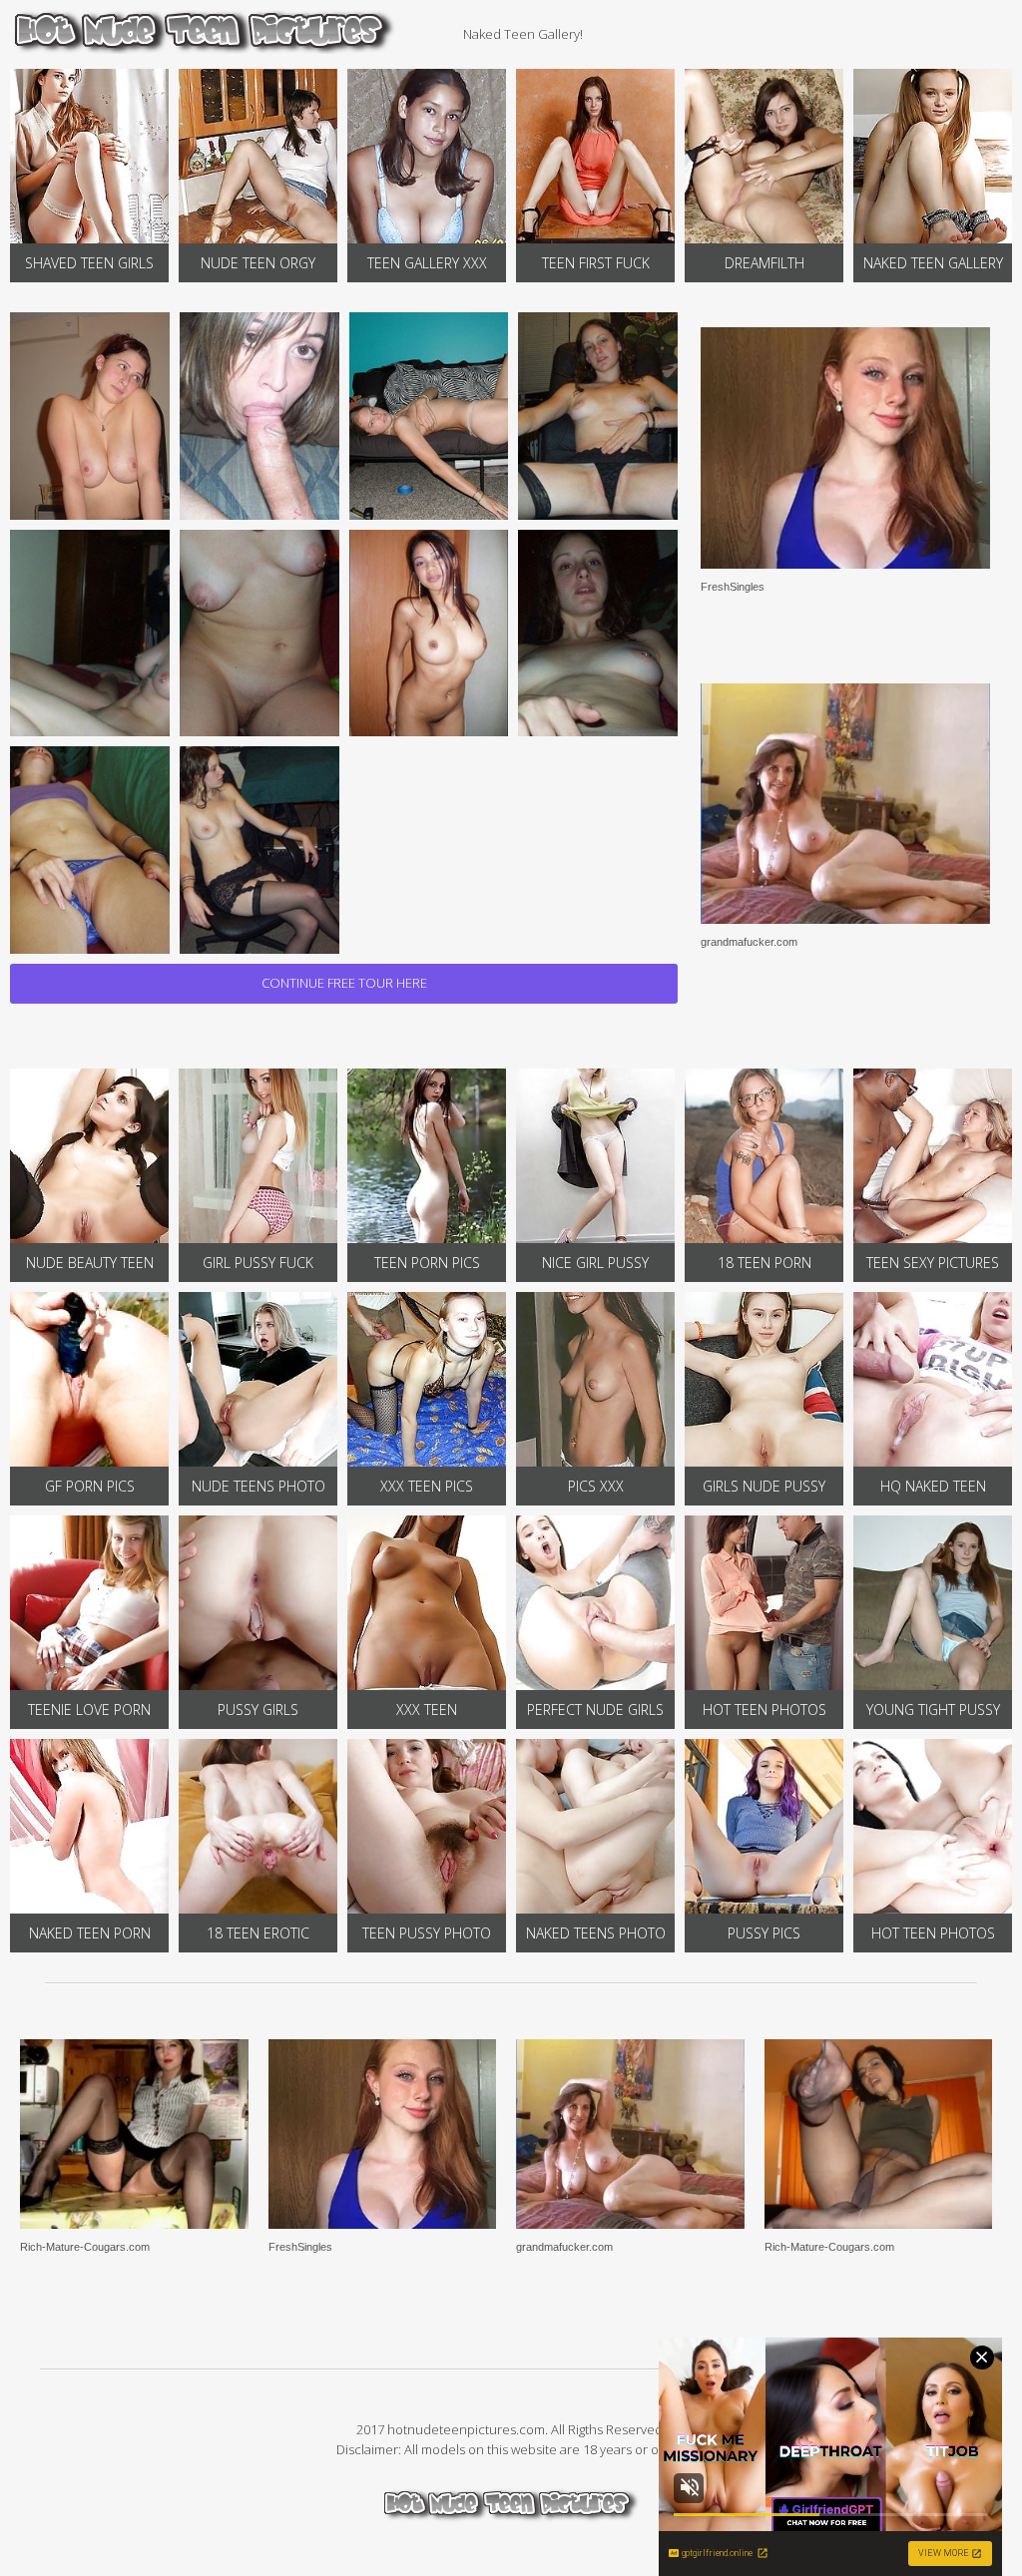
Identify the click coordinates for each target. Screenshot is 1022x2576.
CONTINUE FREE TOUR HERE (344, 983)
